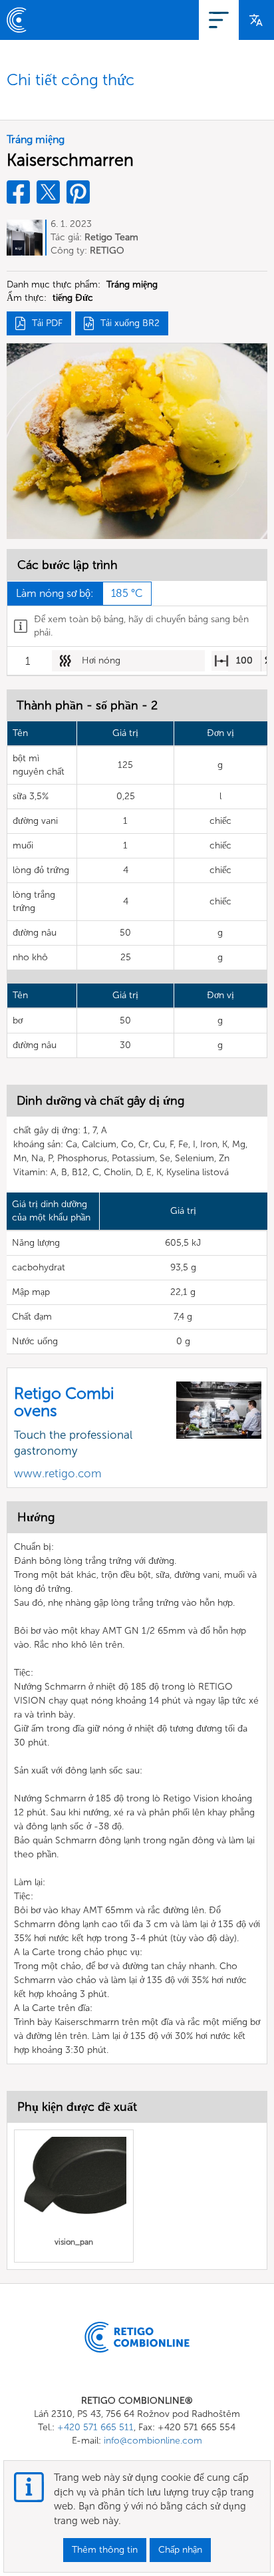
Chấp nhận (180, 2550)
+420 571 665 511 (95, 2427)
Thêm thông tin (105, 2550)
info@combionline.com (153, 2441)
